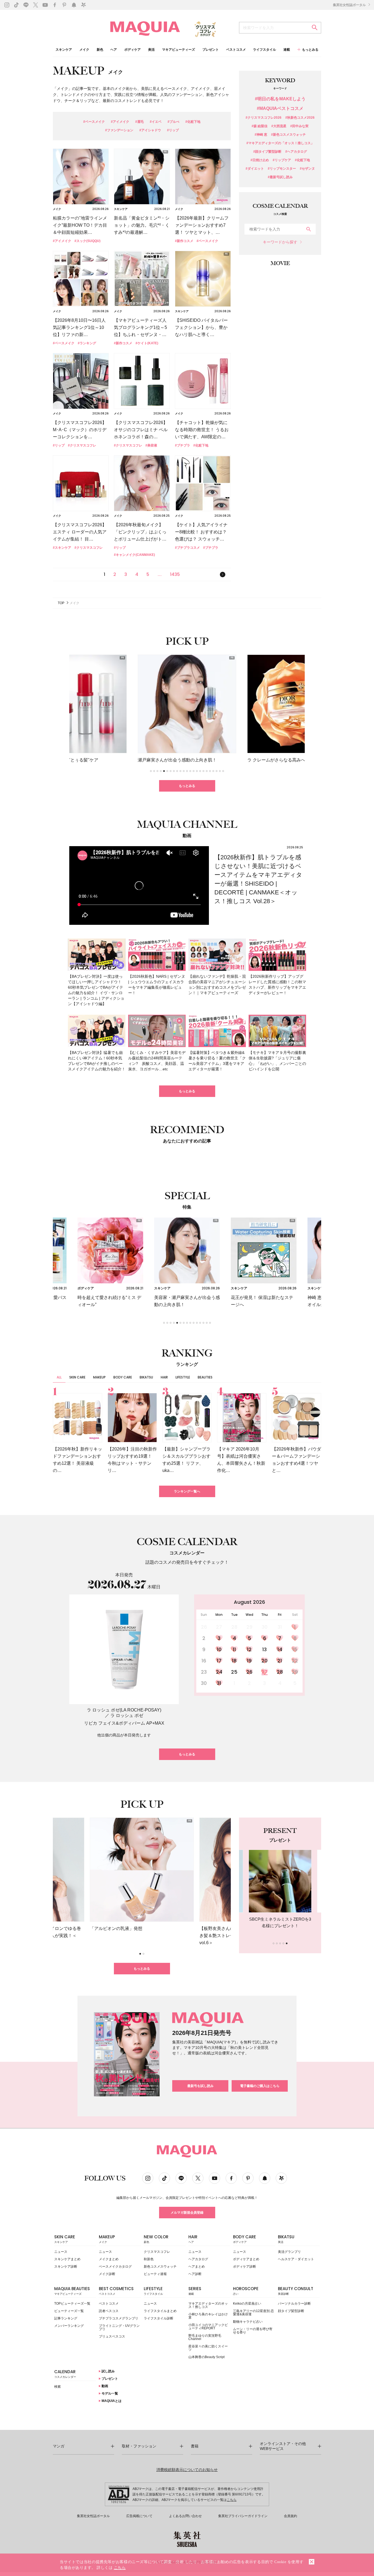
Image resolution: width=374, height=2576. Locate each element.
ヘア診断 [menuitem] (195, 2274)
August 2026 (249, 1602)
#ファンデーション (119, 130)
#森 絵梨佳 (260, 126)
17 (219, 1661)
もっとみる (187, 786)
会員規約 (290, 2516)
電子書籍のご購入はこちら (260, 2086)
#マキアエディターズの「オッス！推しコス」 (280, 143)
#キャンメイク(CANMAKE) (134, 555)
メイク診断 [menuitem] (107, 2274)
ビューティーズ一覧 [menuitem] (69, 2311)
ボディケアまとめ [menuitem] (246, 2259)
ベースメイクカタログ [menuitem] (115, 2267)
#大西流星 (279, 126)
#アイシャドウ (150, 130)
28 (280, 1672)
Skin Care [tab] (77, 1377)
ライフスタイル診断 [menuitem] (159, 2318)
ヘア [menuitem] (114, 50)
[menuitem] (75, 2240)
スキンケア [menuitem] (64, 50)
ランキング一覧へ (187, 1491)
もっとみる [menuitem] (310, 50)
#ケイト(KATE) (147, 343)
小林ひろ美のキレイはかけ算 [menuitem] (208, 2316)
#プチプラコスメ (187, 548)
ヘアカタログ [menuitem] (198, 2259)
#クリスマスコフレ (82, 445)
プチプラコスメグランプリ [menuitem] (119, 2318)
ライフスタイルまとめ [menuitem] (160, 2311)
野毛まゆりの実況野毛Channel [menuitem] (205, 2337)
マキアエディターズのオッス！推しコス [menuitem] (208, 2305)
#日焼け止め (260, 160)
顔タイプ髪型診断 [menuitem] (291, 2311)
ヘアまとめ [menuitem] (197, 2267)
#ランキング (87, 343)
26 (249, 1672)
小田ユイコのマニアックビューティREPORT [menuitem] (208, 2327)
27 (264, 1672)
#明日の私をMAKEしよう (280, 99)
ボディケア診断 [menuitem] (244, 2267)
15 (295, 1649)
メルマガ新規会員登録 (187, 2213)
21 (280, 1661)
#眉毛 (139, 122)
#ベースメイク (94, 122)
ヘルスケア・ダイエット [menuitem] (296, 2259)
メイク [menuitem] (84, 50)
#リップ (173, 130)
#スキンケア (62, 548)
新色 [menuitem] (100, 50)
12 (249, 1649)
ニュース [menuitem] (61, 2252)
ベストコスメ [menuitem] (236, 50)
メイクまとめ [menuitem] (109, 2259)
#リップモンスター (282, 169)
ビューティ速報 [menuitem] (155, 2274)
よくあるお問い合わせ (185, 2516)
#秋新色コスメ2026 (300, 118)
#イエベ (156, 122)
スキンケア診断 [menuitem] (66, 2267)
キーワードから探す (280, 242)
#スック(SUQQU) (87, 241)
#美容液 (151, 445)
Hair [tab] (164, 1377)
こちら (232, 2500)
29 (295, 1672)
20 (264, 1661)
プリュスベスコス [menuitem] (112, 2336)
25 (234, 1672)
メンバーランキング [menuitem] (69, 2326)
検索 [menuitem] (57, 2387)
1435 (175, 574)
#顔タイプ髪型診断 (267, 152)
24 (219, 1672)
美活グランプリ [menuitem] (289, 2252)
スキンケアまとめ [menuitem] (67, 2259)
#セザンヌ (307, 169)
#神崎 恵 (261, 135)
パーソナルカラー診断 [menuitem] (294, 2304)
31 (219, 1683)
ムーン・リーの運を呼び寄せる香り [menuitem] (253, 2331)
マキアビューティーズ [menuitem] (179, 50)
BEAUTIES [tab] (205, 1377)
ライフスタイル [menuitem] (264, 50)
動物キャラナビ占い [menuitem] (248, 2322)
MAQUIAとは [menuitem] (111, 2401)
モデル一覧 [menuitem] (109, 2393)
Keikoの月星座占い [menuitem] (247, 2304)
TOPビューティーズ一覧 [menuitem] (72, 2304)
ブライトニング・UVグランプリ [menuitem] (119, 2327)
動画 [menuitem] (104, 2386)
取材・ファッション (139, 2446)
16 (204, 1661)
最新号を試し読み (200, 2086)
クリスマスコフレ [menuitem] (157, 2252)
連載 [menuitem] (287, 50)
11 (234, 1649)
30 (204, 1683)
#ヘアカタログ (296, 152)
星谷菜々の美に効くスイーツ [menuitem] (208, 2348)
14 (280, 1649)
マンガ (59, 2446)
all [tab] (59, 1377)
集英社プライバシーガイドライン (243, 2516)
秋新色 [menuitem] (149, 2259)
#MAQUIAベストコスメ (280, 109)
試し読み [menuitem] (108, 2371)
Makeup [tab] (99, 1377)
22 (295, 1661)
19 (249, 1661)
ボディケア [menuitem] (133, 50)
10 (219, 1649)
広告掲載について (139, 2516)
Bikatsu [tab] (146, 1377)
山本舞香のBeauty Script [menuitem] (206, 2357)
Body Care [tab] (123, 1377)
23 (204, 1672)
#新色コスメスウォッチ (288, 135)
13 (264, 1649)
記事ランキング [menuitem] (66, 2318)
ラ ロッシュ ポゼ (127, 1715)
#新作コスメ (184, 241)
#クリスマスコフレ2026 (264, 118)
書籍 (195, 2446)
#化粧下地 (193, 122)
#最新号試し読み (280, 177)
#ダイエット (255, 169)
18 (234, 1661)
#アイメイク (120, 122)
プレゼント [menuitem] (211, 50)
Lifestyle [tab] (183, 1377)
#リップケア (282, 160)
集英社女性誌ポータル (350, 5)
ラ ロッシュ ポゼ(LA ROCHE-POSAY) (124, 1710)
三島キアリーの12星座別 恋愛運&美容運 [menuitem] (253, 2313)
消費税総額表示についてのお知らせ (187, 2470)
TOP (61, 603)
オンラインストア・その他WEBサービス (283, 2446)
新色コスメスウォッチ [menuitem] (160, 2267)
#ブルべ (173, 122)
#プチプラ (182, 445)
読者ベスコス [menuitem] (109, 2311)
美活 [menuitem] (151, 50)
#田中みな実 (299, 126)
